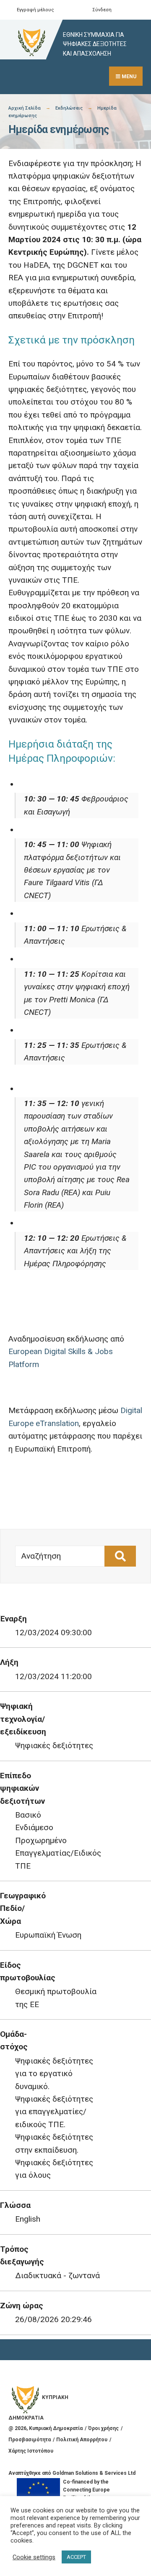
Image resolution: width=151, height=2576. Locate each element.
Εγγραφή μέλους (35, 10)
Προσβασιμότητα (30, 2440)
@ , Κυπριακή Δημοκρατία (46, 2428)
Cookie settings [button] (34, 2557)
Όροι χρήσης (103, 2428)
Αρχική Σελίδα (25, 108)
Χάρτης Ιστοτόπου (31, 2451)
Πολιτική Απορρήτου (82, 2440)
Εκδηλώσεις (69, 108)
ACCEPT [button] (76, 2557)
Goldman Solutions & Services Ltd (94, 2473)
